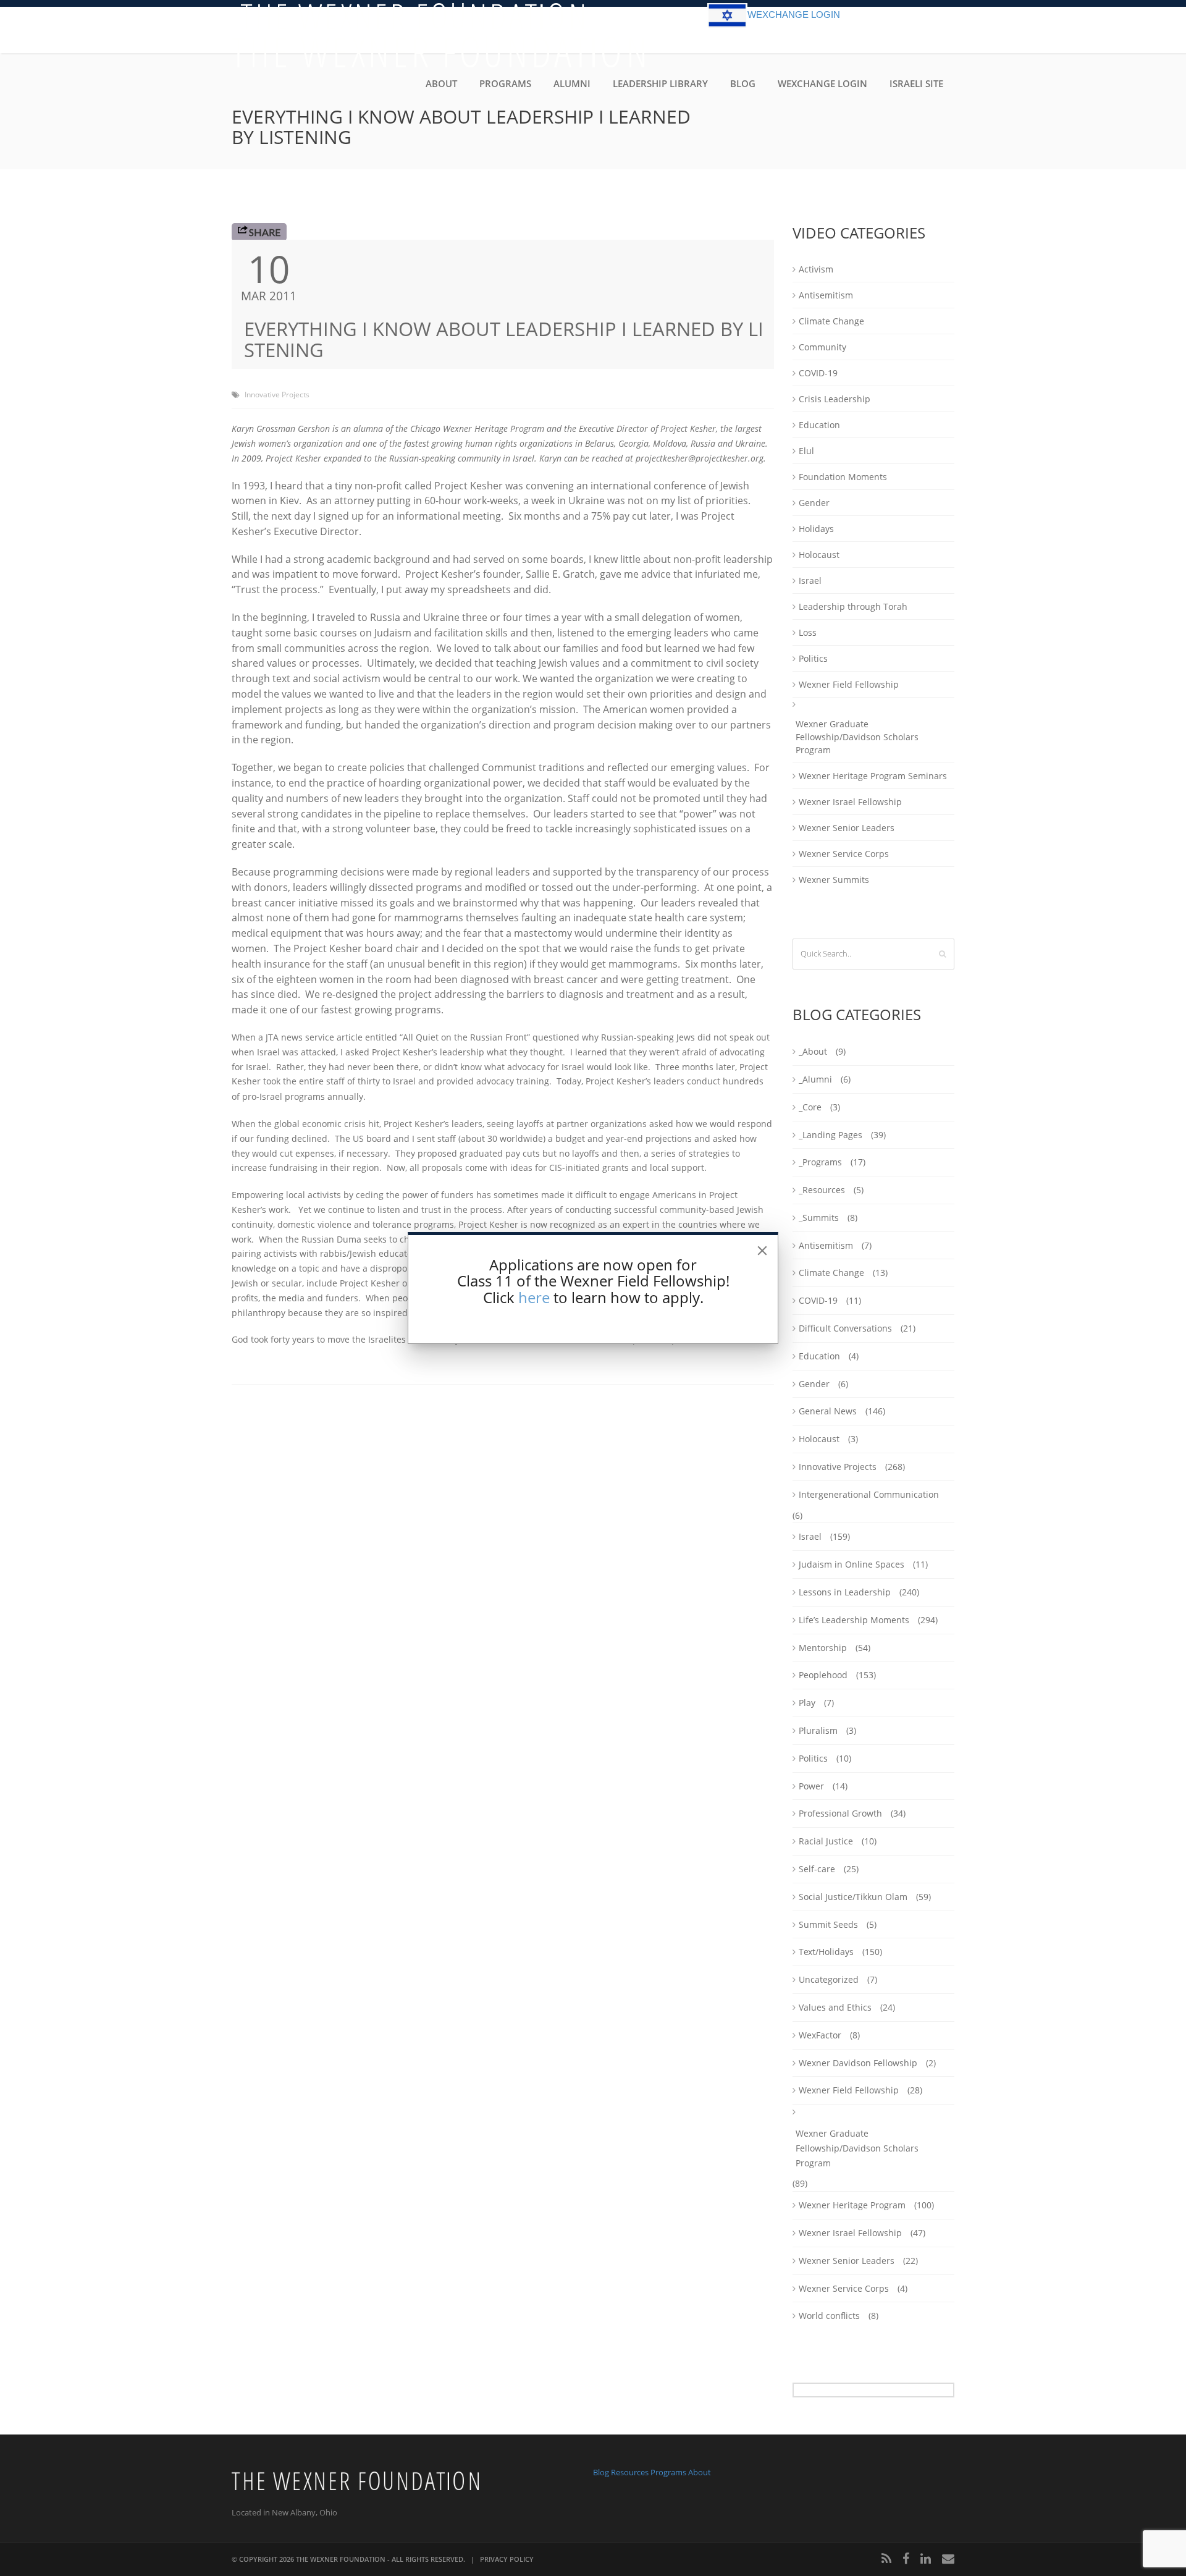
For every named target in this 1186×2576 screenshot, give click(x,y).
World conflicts (829, 2316)
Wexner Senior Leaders (847, 828)
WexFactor (820, 2035)
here (534, 1297)
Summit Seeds (828, 1924)
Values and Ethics (835, 2007)
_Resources (822, 1190)
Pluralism (818, 1730)
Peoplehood (823, 1675)
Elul (806, 451)
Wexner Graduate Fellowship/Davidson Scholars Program (857, 737)
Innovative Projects (277, 395)
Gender (814, 503)
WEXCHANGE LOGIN (794, 15)
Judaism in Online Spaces (852, 1564)
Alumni (572, 83)
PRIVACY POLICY (507, 2559)
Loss (808, 632)
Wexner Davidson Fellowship (858, 2063)
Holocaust (819, 555)
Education (819, 425)
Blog (743, 83)
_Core (810, 1107)
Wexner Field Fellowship (849, 684)
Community (822, 347)
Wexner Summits (834, 880)
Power (811, 1786)
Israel (810, 581)
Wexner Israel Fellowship (850, 802)
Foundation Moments (843, 477)
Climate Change (831, 321)
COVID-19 (818, 373)
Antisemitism (826, 295)
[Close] (762, 1251)
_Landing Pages (831, 1135)
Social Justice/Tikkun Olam (853, 1897)
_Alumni (815, 1079)
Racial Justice (826, 1841)
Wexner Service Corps (844, 854)
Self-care (817, 1869)
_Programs (820, 1162)
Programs (505, 83)
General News (828, 1411)
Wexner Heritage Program (852, 2205)
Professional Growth (840, 1813)
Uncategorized (829, 1979)
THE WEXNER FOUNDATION (341, 2559)
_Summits (819, 1218)
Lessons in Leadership (845, 1592)
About (441, 83)
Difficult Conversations (845, 1328)
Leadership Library (660, 83)
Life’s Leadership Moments (854, 1620)
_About (813, 1051)
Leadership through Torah (853, 606)
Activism (816, 269)
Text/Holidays (826, 1952)
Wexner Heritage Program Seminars (873, 776)
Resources (630, 2472)
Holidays (816, 529)
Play (807, 1703)
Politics (813, 658)
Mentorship (823, 1648)
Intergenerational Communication (869, 1494)
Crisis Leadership (835, 399)
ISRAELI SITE (916, 83)
